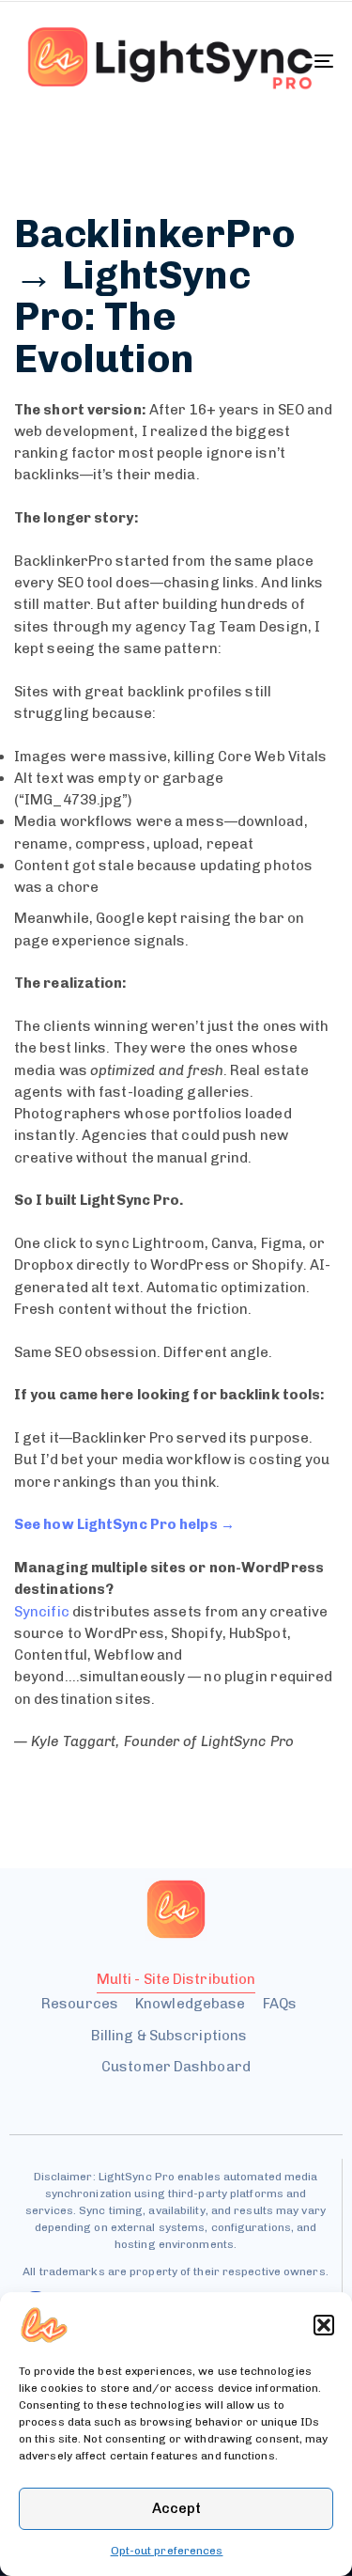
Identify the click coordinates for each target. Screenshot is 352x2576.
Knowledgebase (190, 2004)
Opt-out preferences (167, 2551)
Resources (80, 2004)
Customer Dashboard (176, 2067)
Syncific (42, 1612)
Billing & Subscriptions (169, 2036)
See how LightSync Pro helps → (124, 1524)
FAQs (280, 2004)
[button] (324, 2325)
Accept (176, 2508)
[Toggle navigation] (281, 61)
